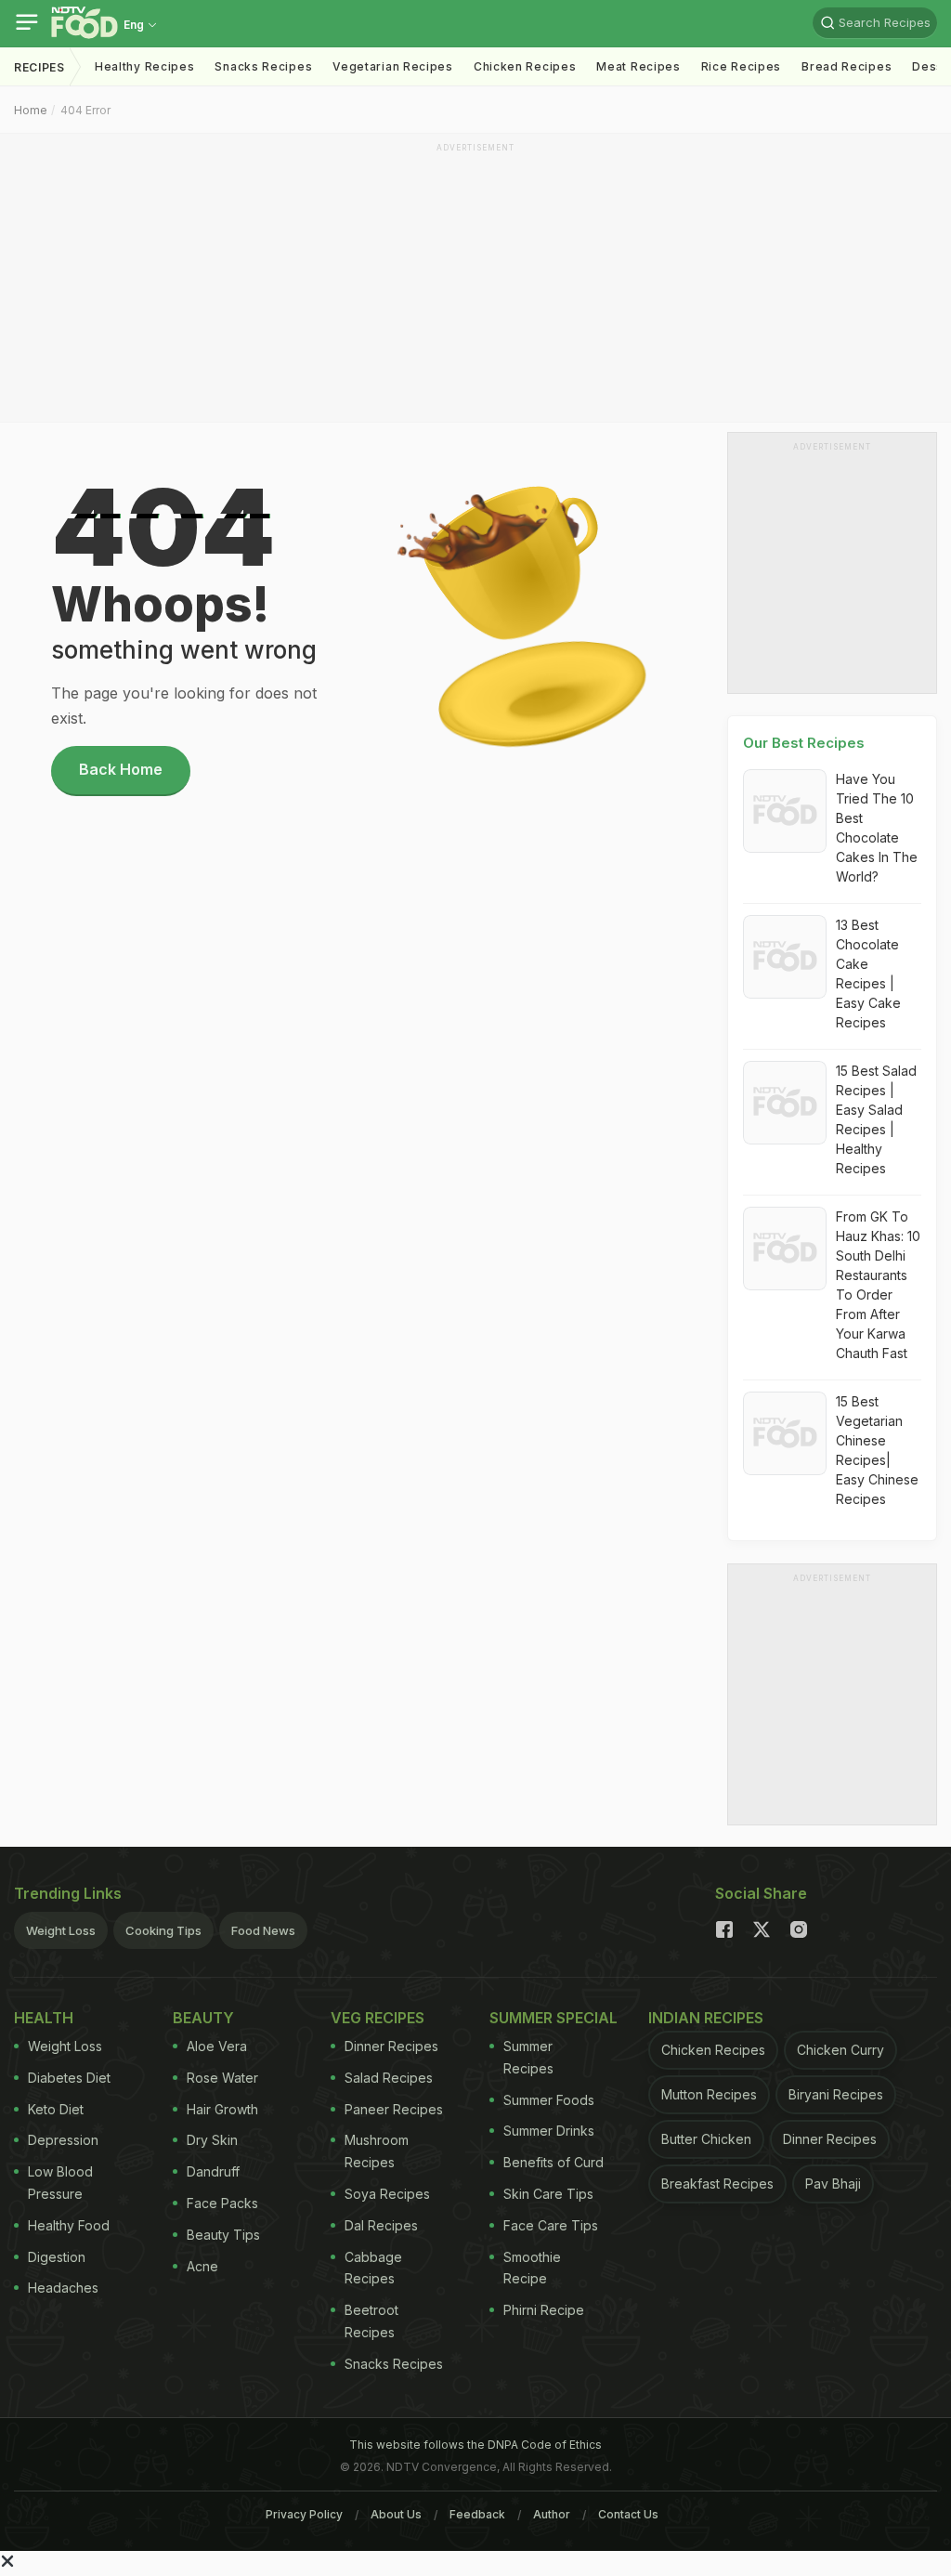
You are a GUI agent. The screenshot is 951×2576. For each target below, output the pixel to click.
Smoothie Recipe (532, 2268)
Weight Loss (61, 1930)
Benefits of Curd (554, 2162)
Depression (63, 2140)
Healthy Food (69, 2225)
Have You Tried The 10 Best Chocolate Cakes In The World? (877, 828)
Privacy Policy (304, 2514)
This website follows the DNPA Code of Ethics (475, 2445)
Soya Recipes (387, 2194)
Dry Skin (212, 2140)
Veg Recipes (378, 2018)
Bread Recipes (847, 66)
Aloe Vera (217, 2046)
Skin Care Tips (548, 2194)
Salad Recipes (389, 2078)
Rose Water (222, 2078)
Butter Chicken (706, 2139)
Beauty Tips (223, 2235)
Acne (202, 2266)
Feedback (477, 2514)
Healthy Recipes (145, 66)
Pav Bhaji (833, 2184)
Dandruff (213, 2171)
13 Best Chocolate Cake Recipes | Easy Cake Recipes (868, 974)
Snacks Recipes (263, 66)
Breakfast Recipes (717, 2184)
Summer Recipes (528, 2057)
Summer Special (554, 2018)
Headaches (63, 2288)
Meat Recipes (638, 66)
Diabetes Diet (69, 2078)
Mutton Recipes (709, 2094)
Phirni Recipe (544, 2310)
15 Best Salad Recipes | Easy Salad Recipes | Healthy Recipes (876, 1119)
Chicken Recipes (525, 66)
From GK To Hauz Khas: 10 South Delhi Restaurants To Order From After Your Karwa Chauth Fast (878, 1285)
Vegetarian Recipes (393, 66)
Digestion (57, 2257)
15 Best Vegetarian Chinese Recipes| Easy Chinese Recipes (877, 1450)
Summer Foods (549, 2100)
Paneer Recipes (394, 2109)
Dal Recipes (381, 2225)
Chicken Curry (840, 2050)
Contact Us (628, 2514)
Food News (263, 1930)
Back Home (121, 769)
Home (31, 110)
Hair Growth (222, 2109)
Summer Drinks (549, 2131)
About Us (396, 2514)
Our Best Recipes (804, 743)
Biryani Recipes (836, 2094)
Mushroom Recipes (377, 2151)
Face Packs (222, 2203)
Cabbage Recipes (373, 2268)
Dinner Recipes (391, 2046)
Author (552, 2514)
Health (44, 2018)
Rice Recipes (741, 66)
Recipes (39, 67)
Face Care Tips (551, 2225)
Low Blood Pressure (60, 2183)
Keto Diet (56, 2109)
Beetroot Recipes (371, 2321)
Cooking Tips (163, 1930)
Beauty (203, 2018)
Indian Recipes (706, 2018)
